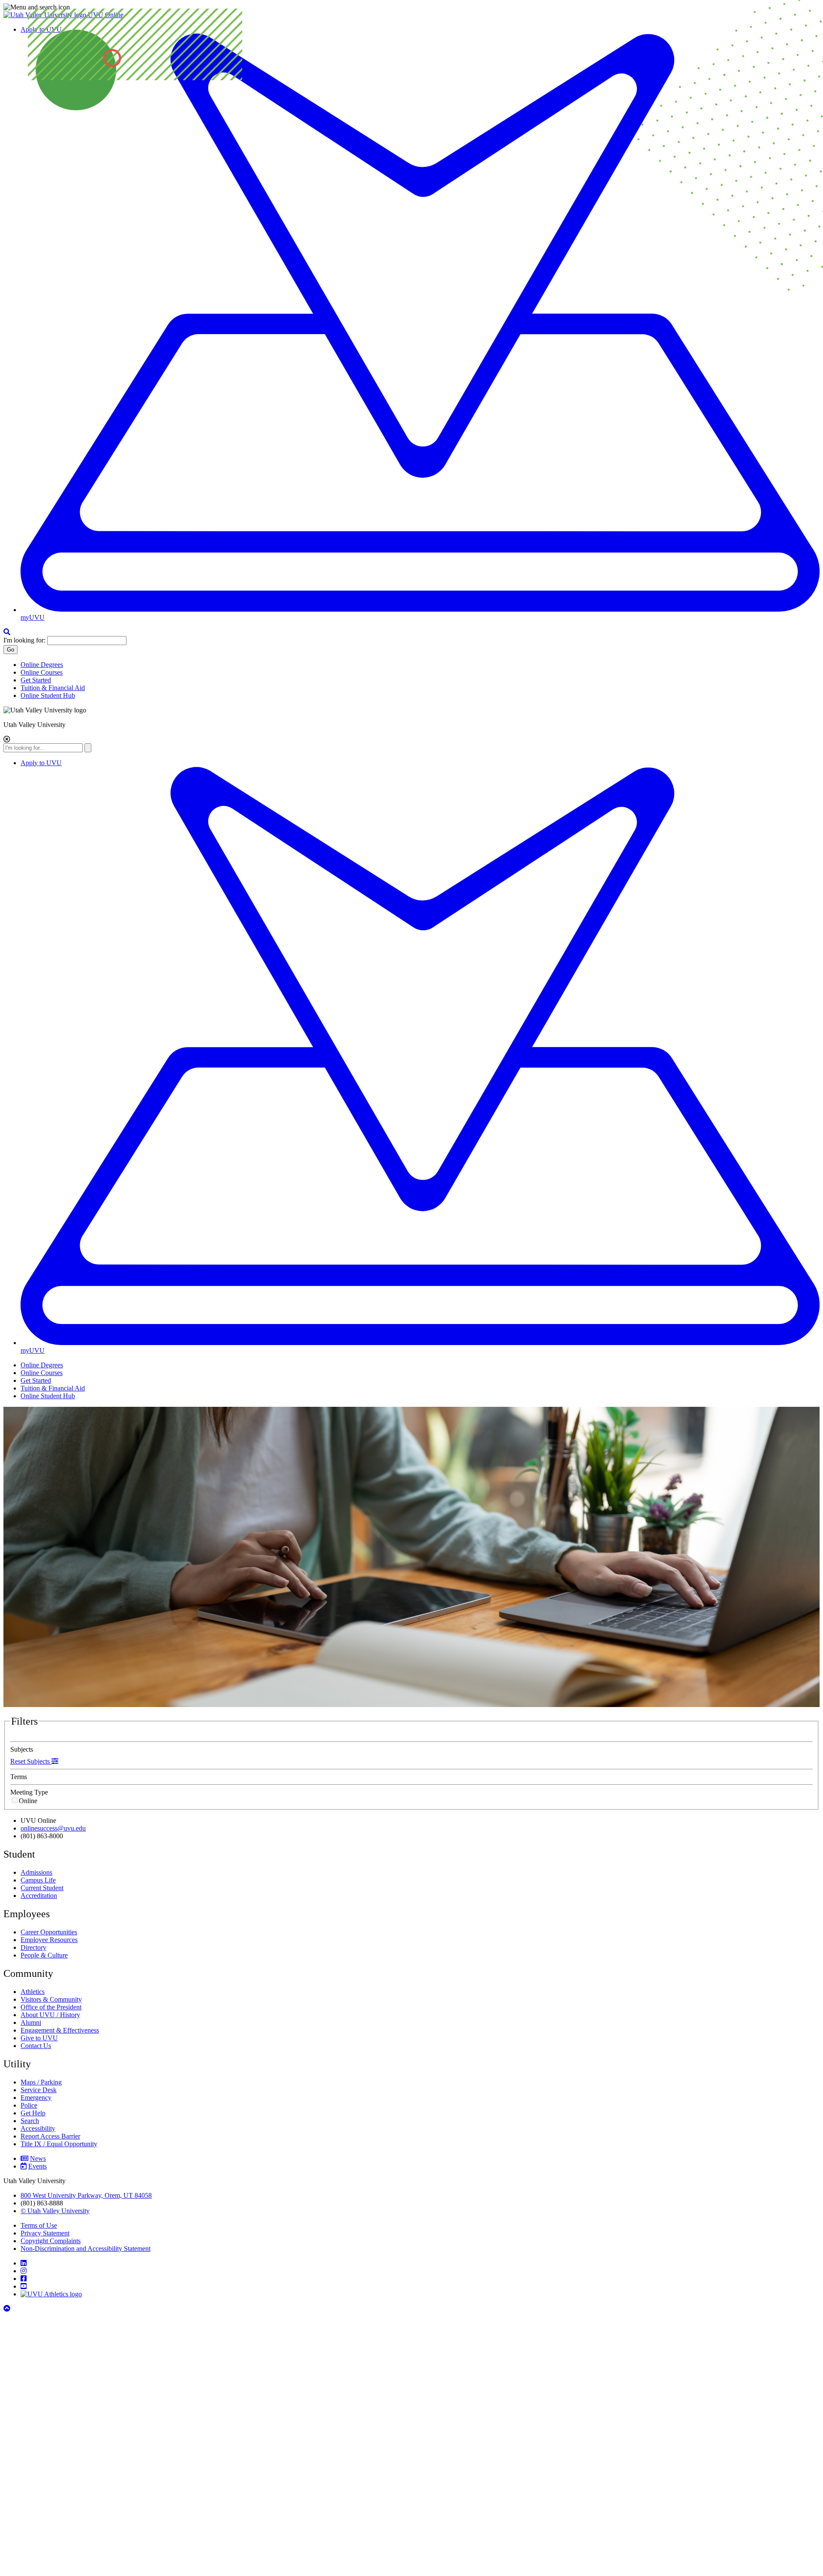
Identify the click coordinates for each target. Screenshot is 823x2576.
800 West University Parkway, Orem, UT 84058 (86, 2195)
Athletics (33, 1992)
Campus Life (38, 1880)
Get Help (33, 2113)
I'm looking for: (24, 640)
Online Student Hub (48, 695)
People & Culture (44, 1955)
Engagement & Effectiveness (60, 2030)
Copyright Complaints (51, 2241)
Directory (33, 1947)
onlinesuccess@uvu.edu (53, 1828)
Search (30, 2121)
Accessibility (38, 2128)
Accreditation (39, 1896)
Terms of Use (39, 2225)
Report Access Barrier (50, 2136)
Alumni (31, 2022)
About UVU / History (50, 2015)
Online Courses (42, 672)
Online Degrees (42, 665)
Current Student (42, 1888)
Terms (19, 1777)
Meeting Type (29, 1792)
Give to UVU (39, 2038)
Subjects (22, 1749)
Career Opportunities (49, 1932)
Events (38, 2166)
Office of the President (51, 2007)
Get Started (36, 680)
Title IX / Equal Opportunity (59, 2144)
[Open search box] (7, 632)
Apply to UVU (41, 763)
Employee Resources (49, 1940)
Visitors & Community (51, 1999)
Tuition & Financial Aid (53, 688)
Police (29, 2105)
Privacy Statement (45, 2233)
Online (28, 1801)
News (38, 2158)
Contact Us (36, 2046)
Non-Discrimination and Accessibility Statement (86, 2249)
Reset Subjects (31, 1761)
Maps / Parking (41, 2082)
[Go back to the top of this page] (8, 2309)
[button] (411, 7)
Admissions (36, 1872)
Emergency (36, 2098)
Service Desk (39, 2090)
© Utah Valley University (55, 2211)
